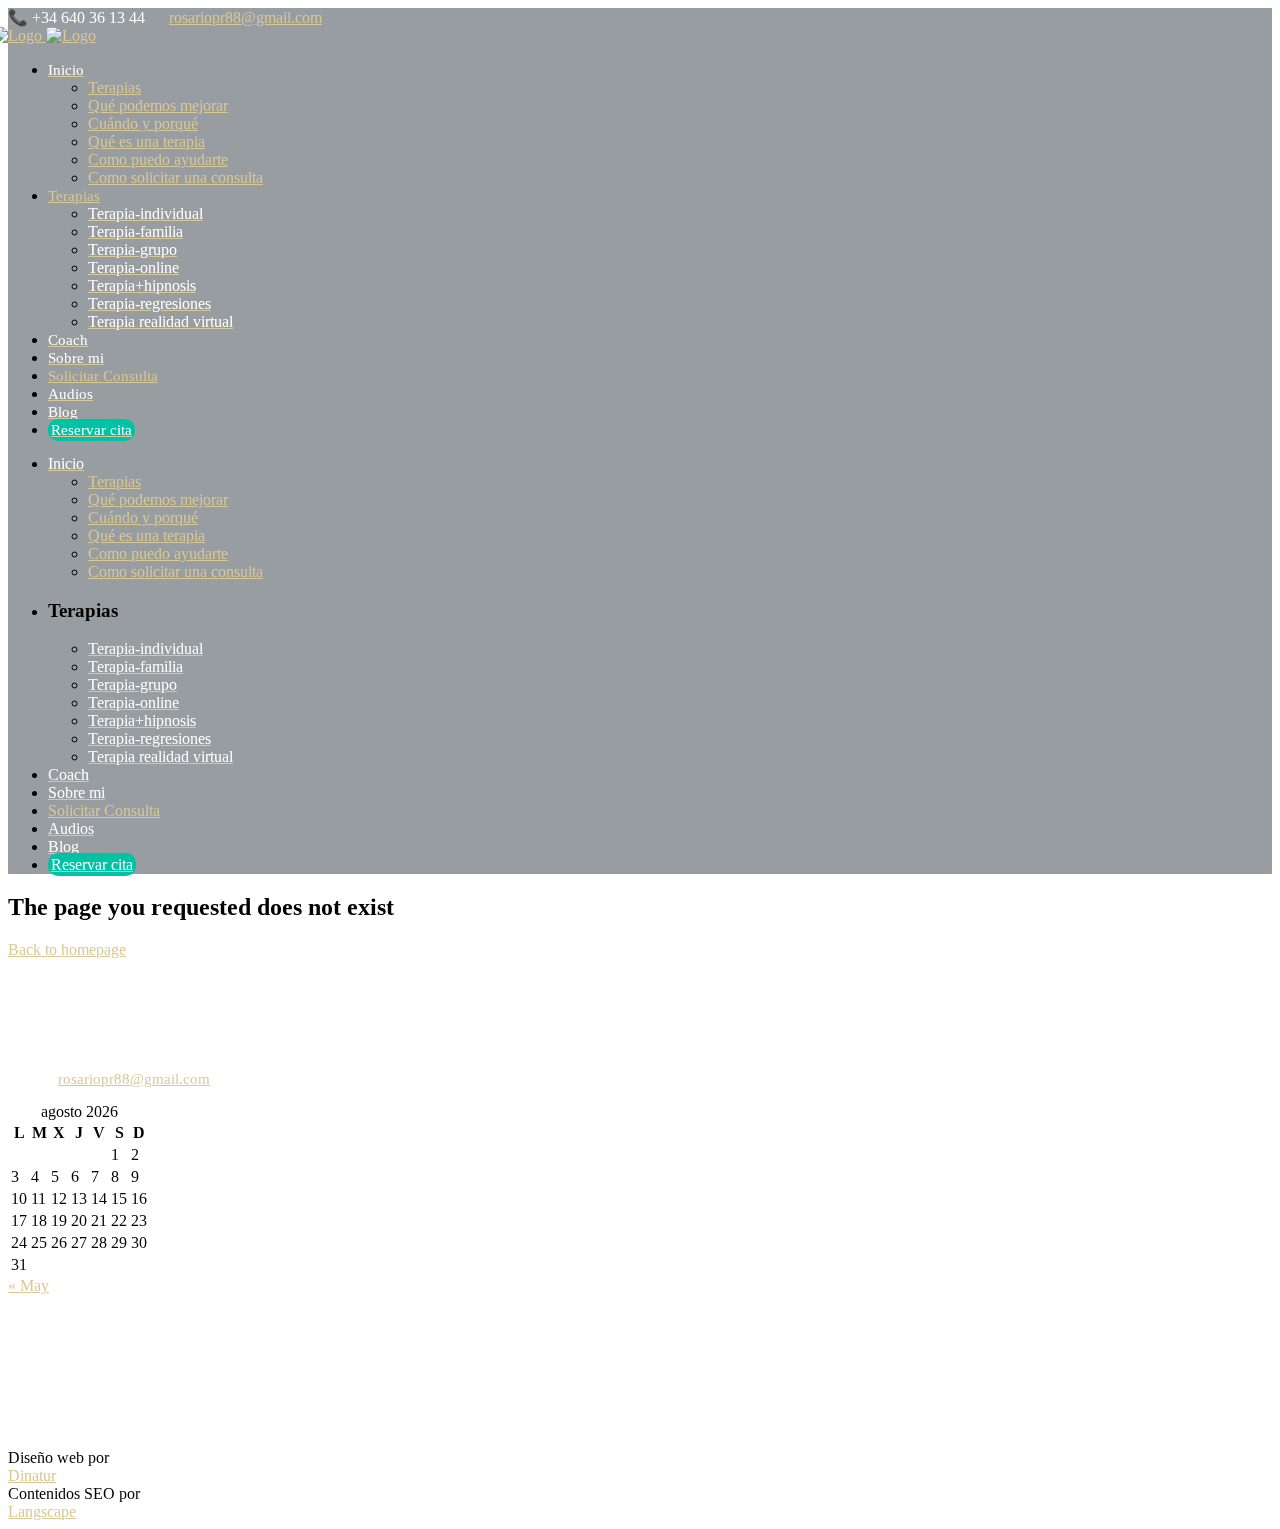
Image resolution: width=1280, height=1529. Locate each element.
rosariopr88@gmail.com (245, 17)
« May (28, 1285)
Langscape (42, 1511)
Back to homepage (67, 949)
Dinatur (32, 1475)
